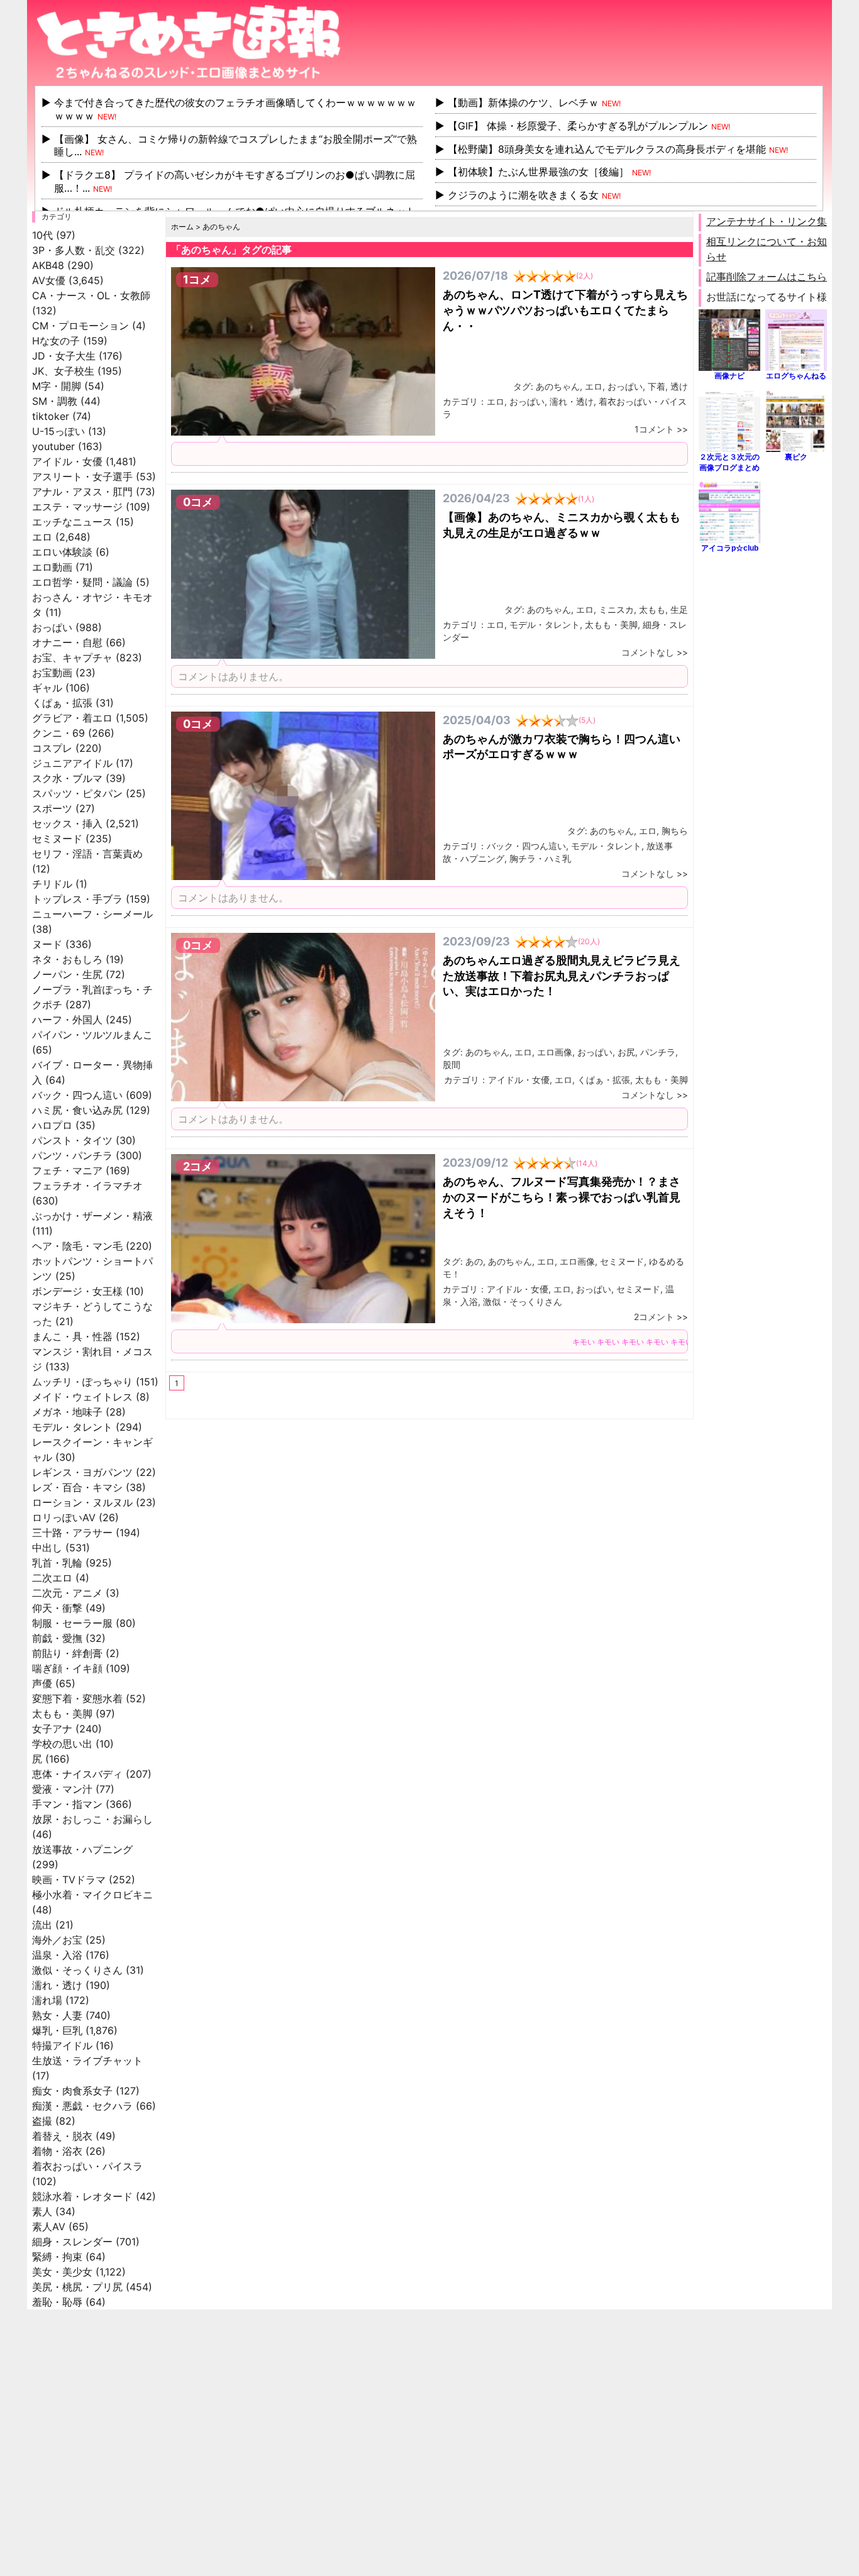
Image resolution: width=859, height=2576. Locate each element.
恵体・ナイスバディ (77, 1774)
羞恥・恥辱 (57, 2302)
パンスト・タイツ (72, 1140)
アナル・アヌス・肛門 (82, 492)
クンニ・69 (58, 733)
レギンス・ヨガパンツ (82, 1472)
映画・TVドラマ (69, 1880)
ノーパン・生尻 (67, 974)
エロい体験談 (62, 552)
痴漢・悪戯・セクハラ (82, 2106)
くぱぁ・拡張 (62, 703)
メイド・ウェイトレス (82, 1397)
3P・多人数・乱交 (74, 250)
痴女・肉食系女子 (72, 2091)
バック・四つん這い (77, 1095)
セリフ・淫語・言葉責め (87, 854)
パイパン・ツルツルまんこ (92, 1035)
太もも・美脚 (62, 1714)
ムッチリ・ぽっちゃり (82, 1382)
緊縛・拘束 (57, 2257)
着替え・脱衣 (62, 2136)
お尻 (626, 1052)
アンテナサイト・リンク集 (767, 221)
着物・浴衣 (57, 2151)
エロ (42, 537)
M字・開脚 (57, 386)
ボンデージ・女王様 (77, 1291)
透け (679, 386)
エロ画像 (555, 1052)
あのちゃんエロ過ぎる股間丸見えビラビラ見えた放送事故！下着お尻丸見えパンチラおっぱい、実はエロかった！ (562, 976)
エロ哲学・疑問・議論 (82, 582)
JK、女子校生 (63, 371)
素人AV (49, 2226)
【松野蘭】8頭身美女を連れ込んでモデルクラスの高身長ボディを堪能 (607, 149)
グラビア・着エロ (72, 718)
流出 (42, 1925)
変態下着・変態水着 (77, 1698)
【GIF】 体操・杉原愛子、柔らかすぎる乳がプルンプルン (578, 126)
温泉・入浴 (57, 1955)
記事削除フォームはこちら (767, 277)
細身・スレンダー (72, 2242)
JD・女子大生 (64, 356)
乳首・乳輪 (57, 1563)
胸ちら (675, 831)
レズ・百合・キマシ (77, 1487)
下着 (657, 386)
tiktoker (51, 416)
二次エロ (52, 1578)
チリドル (52, 884)
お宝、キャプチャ (72, 658)
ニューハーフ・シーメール (92, 914)
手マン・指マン (67, 1804)
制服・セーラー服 (72, 1623)
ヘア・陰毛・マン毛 (77, 1246)
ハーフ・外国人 (67, 1020)
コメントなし (648, 652)
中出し (47, 1548)
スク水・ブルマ (67, 778)
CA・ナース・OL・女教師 (91, 295)
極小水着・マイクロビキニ (92, 1895)
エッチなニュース (72, 522)
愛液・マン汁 (62, 1789)
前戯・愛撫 (57, 1638)
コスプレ (52, 748)
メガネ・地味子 (67, 1412)
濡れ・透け (57, 1985)
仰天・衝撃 (57, 1608)
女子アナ (52, 1729)
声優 (42, 1683)
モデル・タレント (72, 1427)
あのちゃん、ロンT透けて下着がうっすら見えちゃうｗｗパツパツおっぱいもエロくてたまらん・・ (565, 310)
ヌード (47, 944)
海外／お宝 (57, 1940)
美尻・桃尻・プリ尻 (77, 2287)
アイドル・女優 (67, 461)
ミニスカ (616, 609)
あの (474, 1261)
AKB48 (48, 265)
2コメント (654, 1317)
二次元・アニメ (67, 1593)
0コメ (198, 502)
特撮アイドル (62, 2045)
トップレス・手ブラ (77, 899)
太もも (652, 609)
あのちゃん (558, 386)
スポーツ (52, 808)
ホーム (182, 227)
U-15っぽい (58, 431)
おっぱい (52, 627)
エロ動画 (52, 567)
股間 (452, 1065)
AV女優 (49, 280)
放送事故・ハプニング (82, 1849)
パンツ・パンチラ (72, 1155)
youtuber (53, 446)
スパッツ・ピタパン (77, 793)
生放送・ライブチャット (87, 2061)
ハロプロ (52, 1125)
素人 (42, 2211)
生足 (679, 609)
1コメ (197, 279)
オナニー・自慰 (67, 642)
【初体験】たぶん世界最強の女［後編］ (538, 172)
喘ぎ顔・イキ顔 (67, 1668)
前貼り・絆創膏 (67, 1653)
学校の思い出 (62, 1744)
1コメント (654, 429)
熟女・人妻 (57, 2015)
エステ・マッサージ (77, 507)
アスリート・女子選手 (82, 476)
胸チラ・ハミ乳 (540, 858)
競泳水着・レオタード (82, 2196)
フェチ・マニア (67, 1170)
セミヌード (57, 839)
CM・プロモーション (80, 326)
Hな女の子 (56, 341)
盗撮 (42, 2121)
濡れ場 (47, 2000)
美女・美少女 (62, 2272)
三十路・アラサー (72, 1533)
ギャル (47, 688)
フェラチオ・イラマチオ (87, 1186)
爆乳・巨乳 (57, 2030)
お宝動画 (52, 673)
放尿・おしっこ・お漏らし (92, 1819)
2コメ (198, 1166)
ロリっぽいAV (64, 1517)
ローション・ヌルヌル (82, 1502)
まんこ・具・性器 (72, 1336)
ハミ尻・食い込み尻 (77, 1110)
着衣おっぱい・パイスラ (87, 2166)
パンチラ (658, 1052)
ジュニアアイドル (72, 763)
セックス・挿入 (67, 823)
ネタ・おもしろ (67, 959)
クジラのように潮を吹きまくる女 (523, 195)
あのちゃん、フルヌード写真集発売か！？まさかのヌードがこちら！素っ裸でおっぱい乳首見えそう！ (562, 1197)
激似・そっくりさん (77, 1970)
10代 (42, 235)
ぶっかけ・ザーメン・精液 (92, 1216)
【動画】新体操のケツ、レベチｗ (523, 102)
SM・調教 (55, 401)
